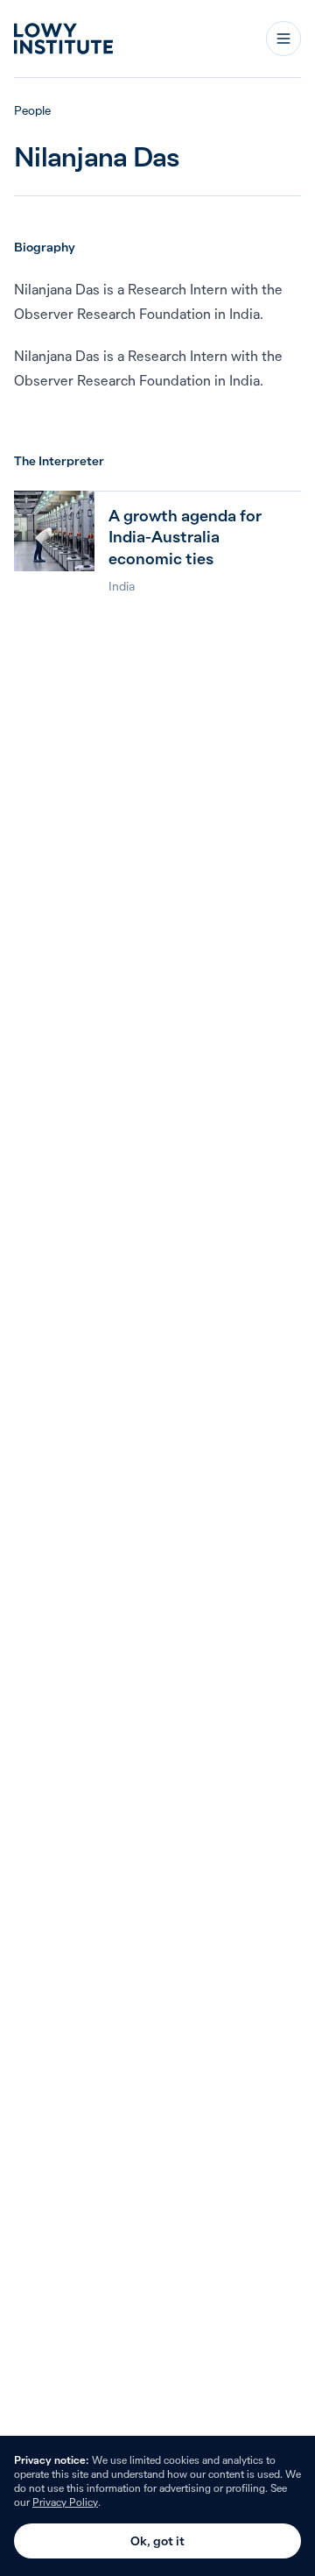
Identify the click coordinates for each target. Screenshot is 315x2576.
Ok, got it (157, 2541)
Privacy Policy (65, 2502)
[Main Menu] (283, 39)
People (32, 110)
